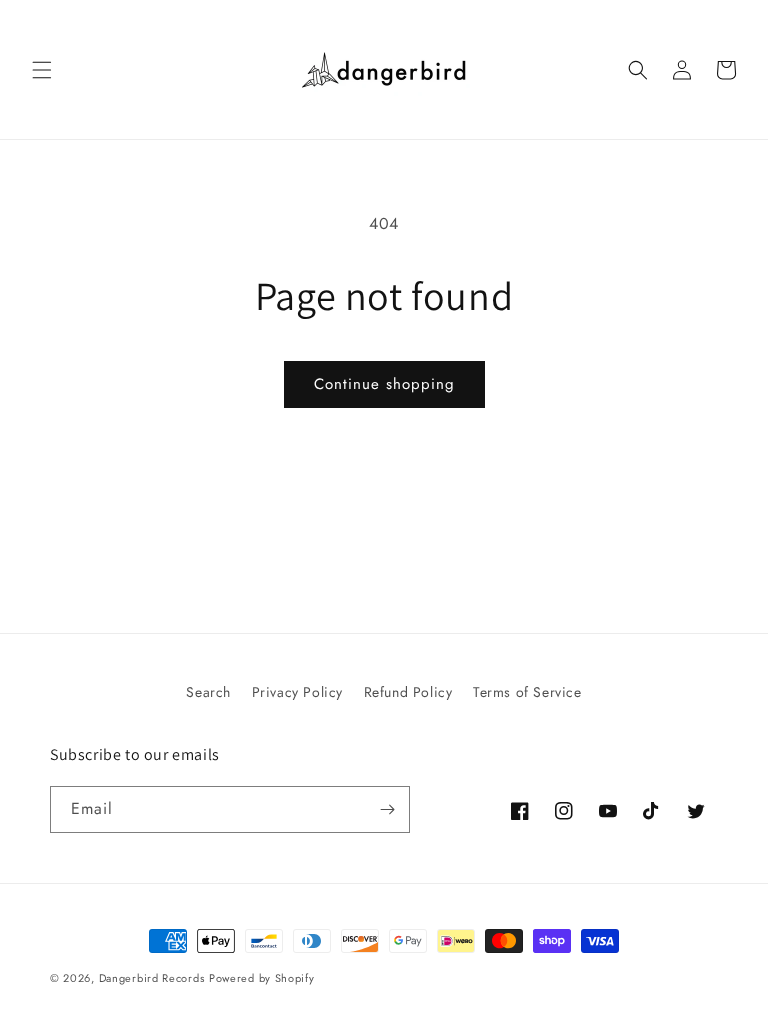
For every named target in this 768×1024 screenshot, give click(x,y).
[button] (42, 70)
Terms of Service (527, 692)
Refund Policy (408, 692)
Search (208, 692)
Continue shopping (384, 384)
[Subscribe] (387, 809)
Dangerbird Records (152, 978)
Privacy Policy (297, 692)
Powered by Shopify (262, 978)
